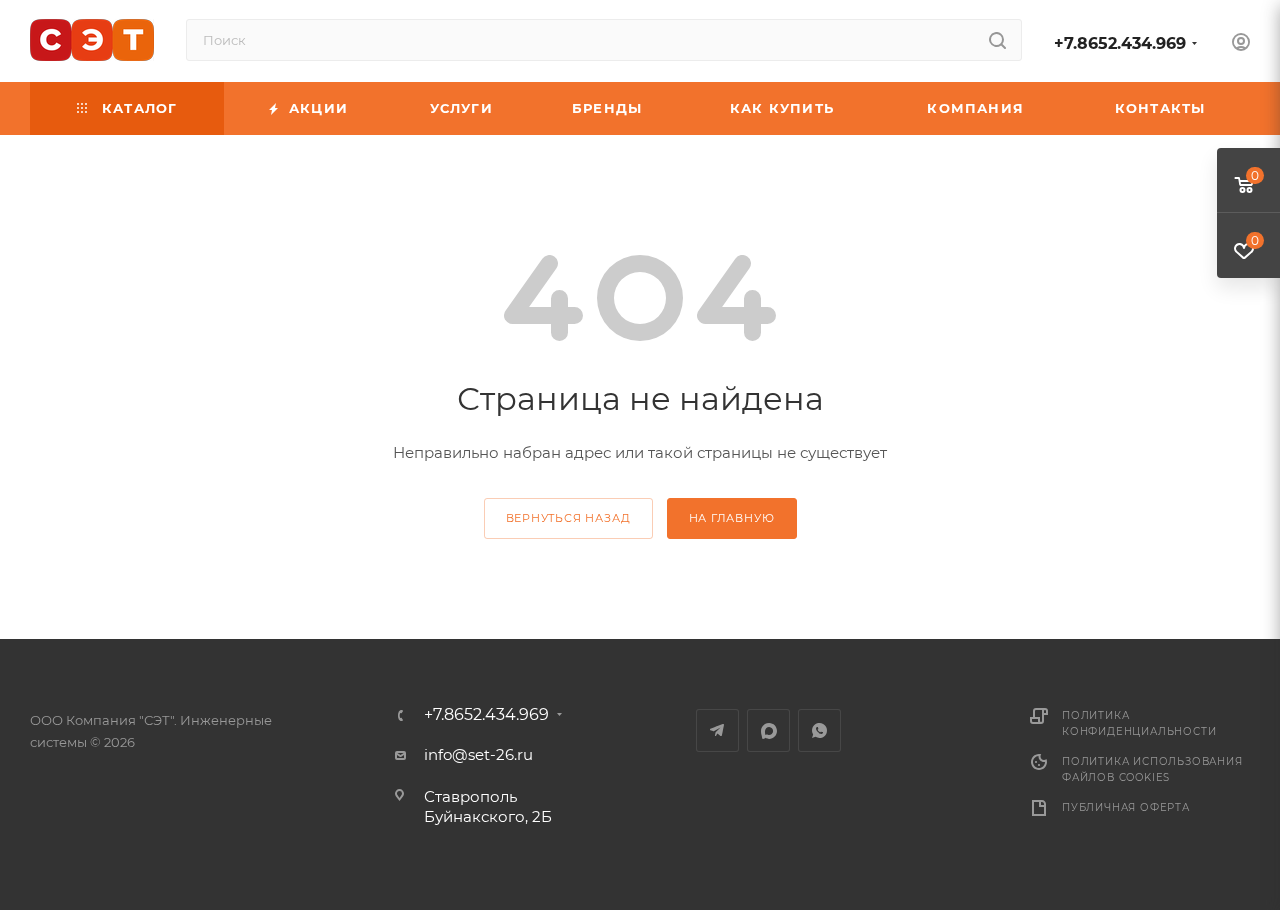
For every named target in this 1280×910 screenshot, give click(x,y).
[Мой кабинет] (1241, 44)
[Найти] (997, 40)
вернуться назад (568, 518)
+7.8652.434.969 (1120, 43)
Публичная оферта (1126, 807)
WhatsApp (819, 730)
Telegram (717, 730)
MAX (768, 730)
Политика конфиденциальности (1139, 723)
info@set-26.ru (478, 754)
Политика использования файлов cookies (1152, 769)
